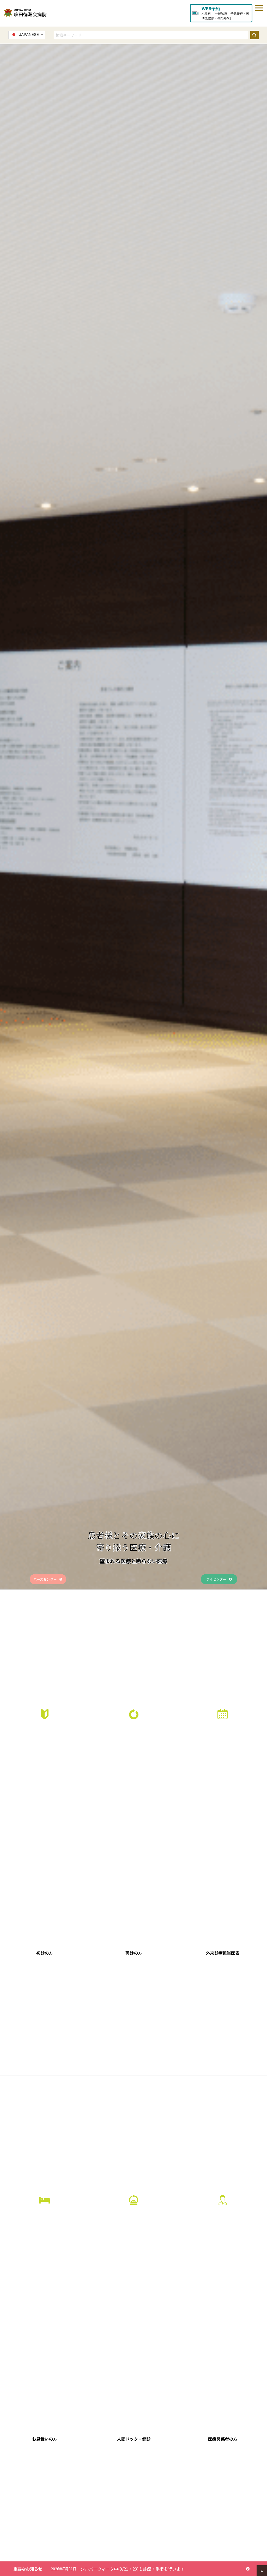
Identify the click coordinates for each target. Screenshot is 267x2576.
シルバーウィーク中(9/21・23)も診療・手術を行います (133, 2569)
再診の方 (134, 1953)
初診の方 (45, 1953)
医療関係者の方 (223, 2439)
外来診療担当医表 (223, 1953)
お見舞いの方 (45, 2439)
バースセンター (45, 1579)
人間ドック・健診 (134, 2439)
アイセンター (216, 1579)
